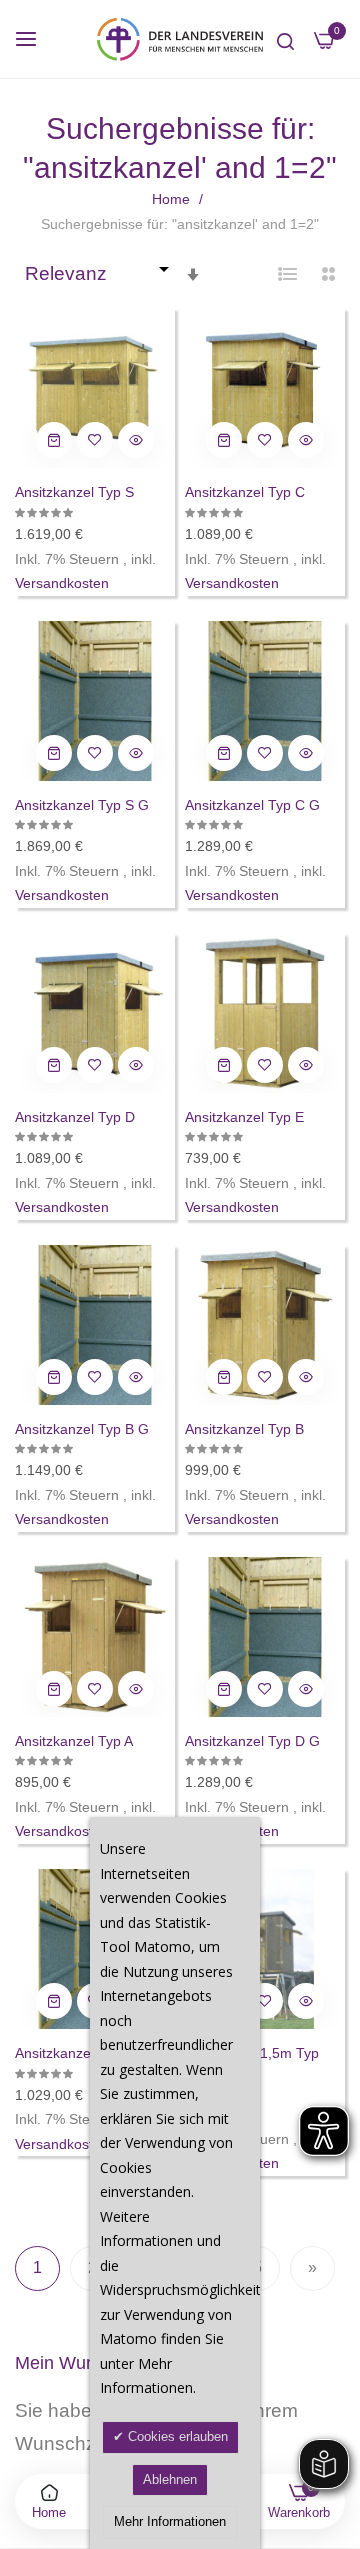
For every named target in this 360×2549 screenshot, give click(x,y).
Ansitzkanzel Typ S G (82, 805)
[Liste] (288, 274)
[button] (95, 440)
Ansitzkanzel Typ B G (82, 1429)
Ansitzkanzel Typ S (74, 492)
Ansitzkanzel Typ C (245, 492)
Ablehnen (170, 2479)
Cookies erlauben (176, 2436)
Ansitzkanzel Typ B (244, 1429)
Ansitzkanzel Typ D (75, 1117)
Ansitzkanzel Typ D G (252, 1741)
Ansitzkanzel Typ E (244, 1117)
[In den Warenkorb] (54, 440)
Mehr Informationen (170, 2521)
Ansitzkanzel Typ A (74, 1741)
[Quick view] (136, 440)
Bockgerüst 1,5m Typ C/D (252, 2063)
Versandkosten (62, 583)
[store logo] (180, 39)
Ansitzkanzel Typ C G (252, 805)
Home (173, 199)
